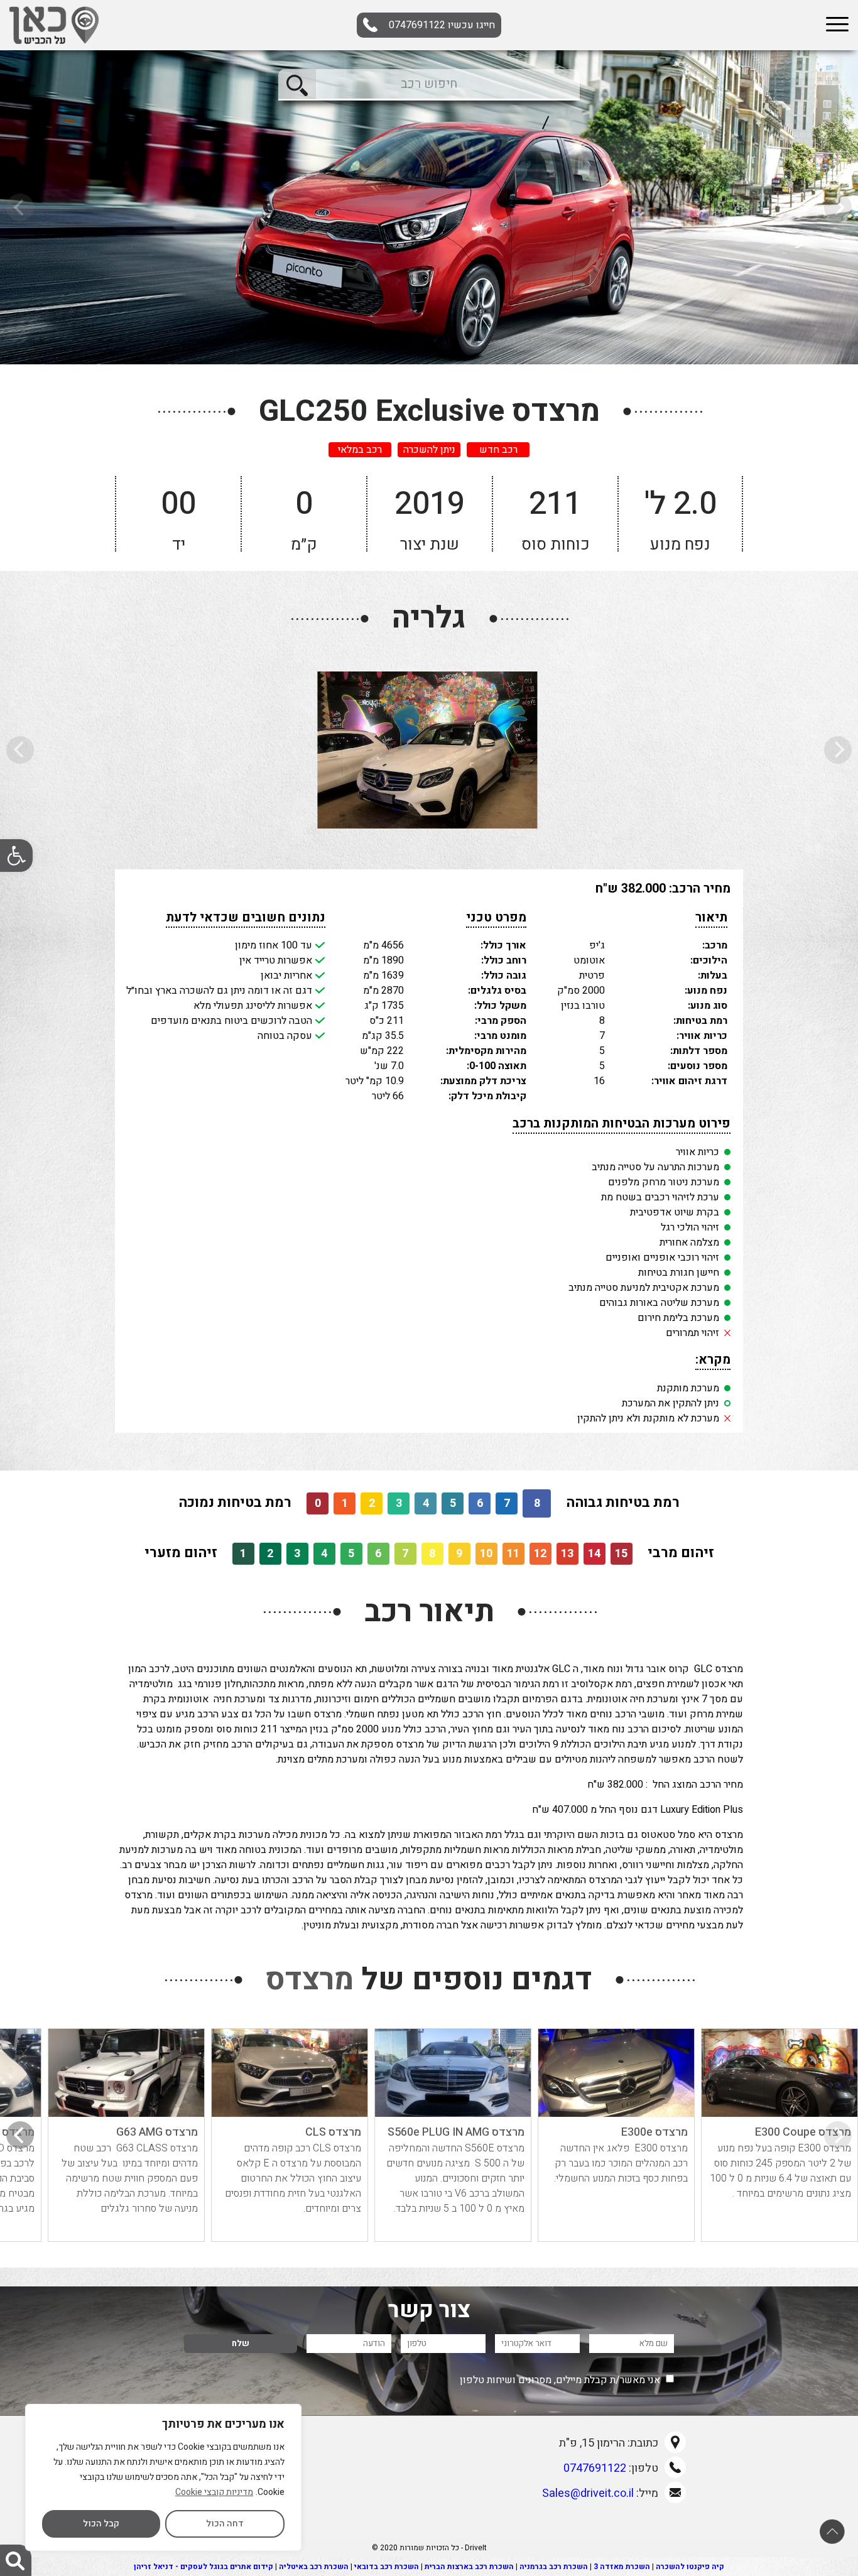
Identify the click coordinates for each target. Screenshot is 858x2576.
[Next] (20, 2135)
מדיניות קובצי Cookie (214, 2492)
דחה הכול (225, 2524)
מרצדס (310, 1980)
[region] (163, 2477)
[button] (16, 856)
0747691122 (442, 25)
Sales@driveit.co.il (588, 2493)
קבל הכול (101, 2524)
